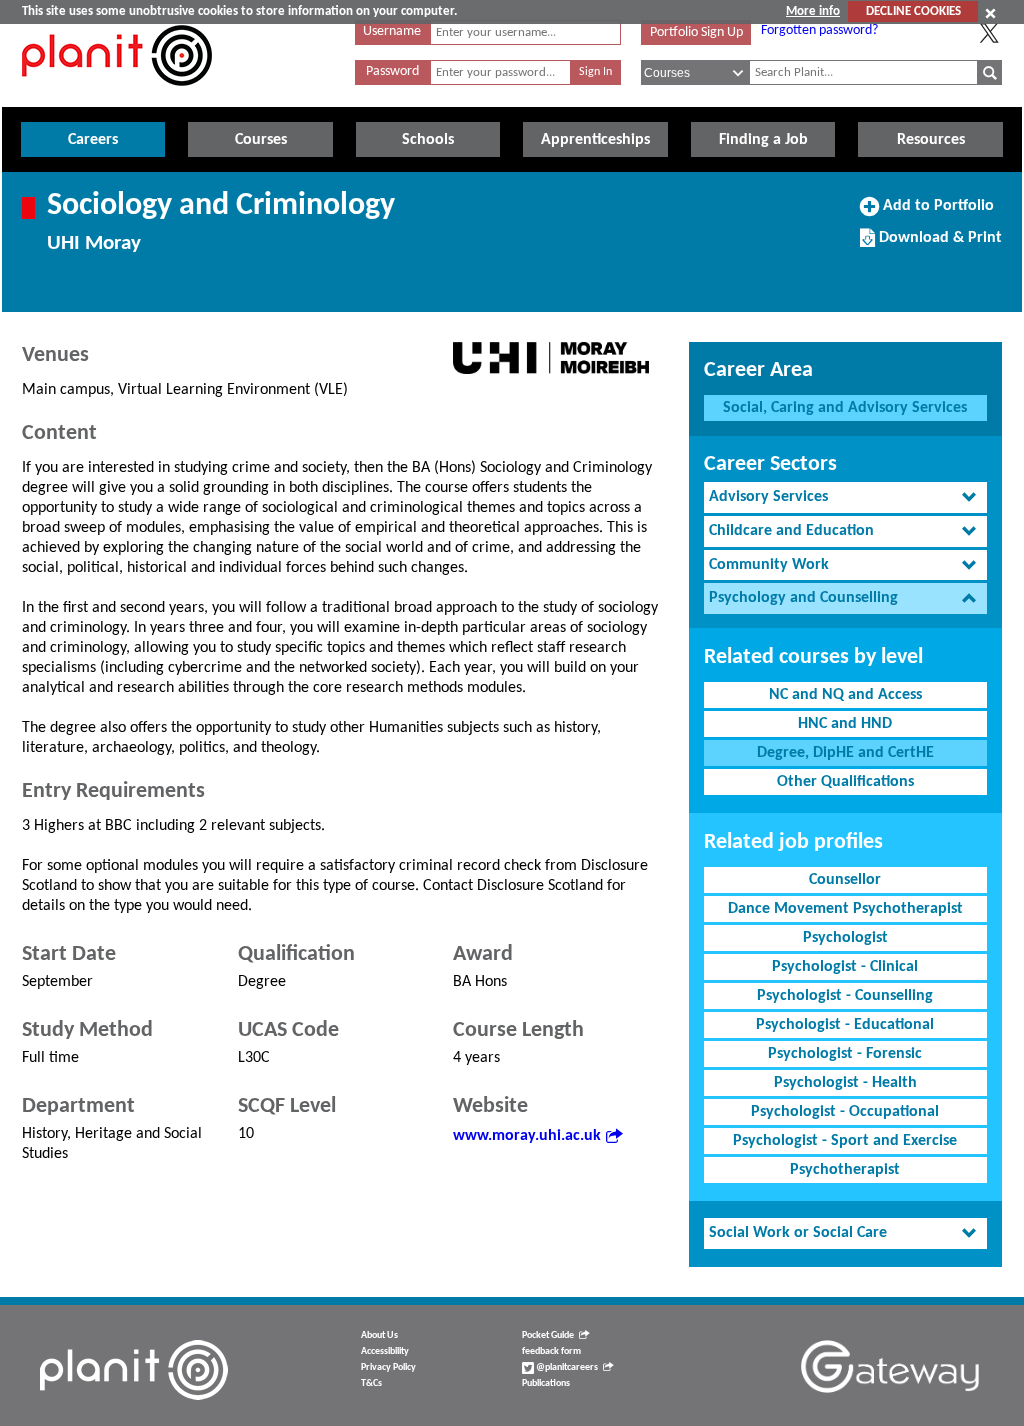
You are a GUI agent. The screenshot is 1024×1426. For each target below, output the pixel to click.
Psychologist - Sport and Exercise (845, 1141)
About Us (379, 1335)
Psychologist (845, 938)
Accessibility (385, 1351)
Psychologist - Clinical (845, 967)
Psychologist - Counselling (845, 996)
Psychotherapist (845, 1170)
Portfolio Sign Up (696, 32)
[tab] (845, 497)
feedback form (551, 1351)
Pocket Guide (548, 1335)
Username (392, 31)
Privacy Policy (388, 1367)
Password (392, 71)
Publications (546, 1383)
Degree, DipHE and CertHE (845, 753)
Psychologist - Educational (845, 1025)
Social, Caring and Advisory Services (845, 408)
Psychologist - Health (845, 1083)
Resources (931, 140)
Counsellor (845, 880)
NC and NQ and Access (845, 695)
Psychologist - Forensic (845, 1054)
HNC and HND (845, 724)
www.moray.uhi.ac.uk (527, 1136)
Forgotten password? (819, 30)
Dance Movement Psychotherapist (845, 909)
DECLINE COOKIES (913, 11)
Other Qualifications (845, 782)
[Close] (990, 13)
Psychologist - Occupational (845, 1112)
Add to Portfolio (936, 213)
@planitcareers (566, 1367)
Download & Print (938, 245)
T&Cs (371, 1383)
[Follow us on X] (989, 33)
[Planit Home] (117, 97)
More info (813, 11)
